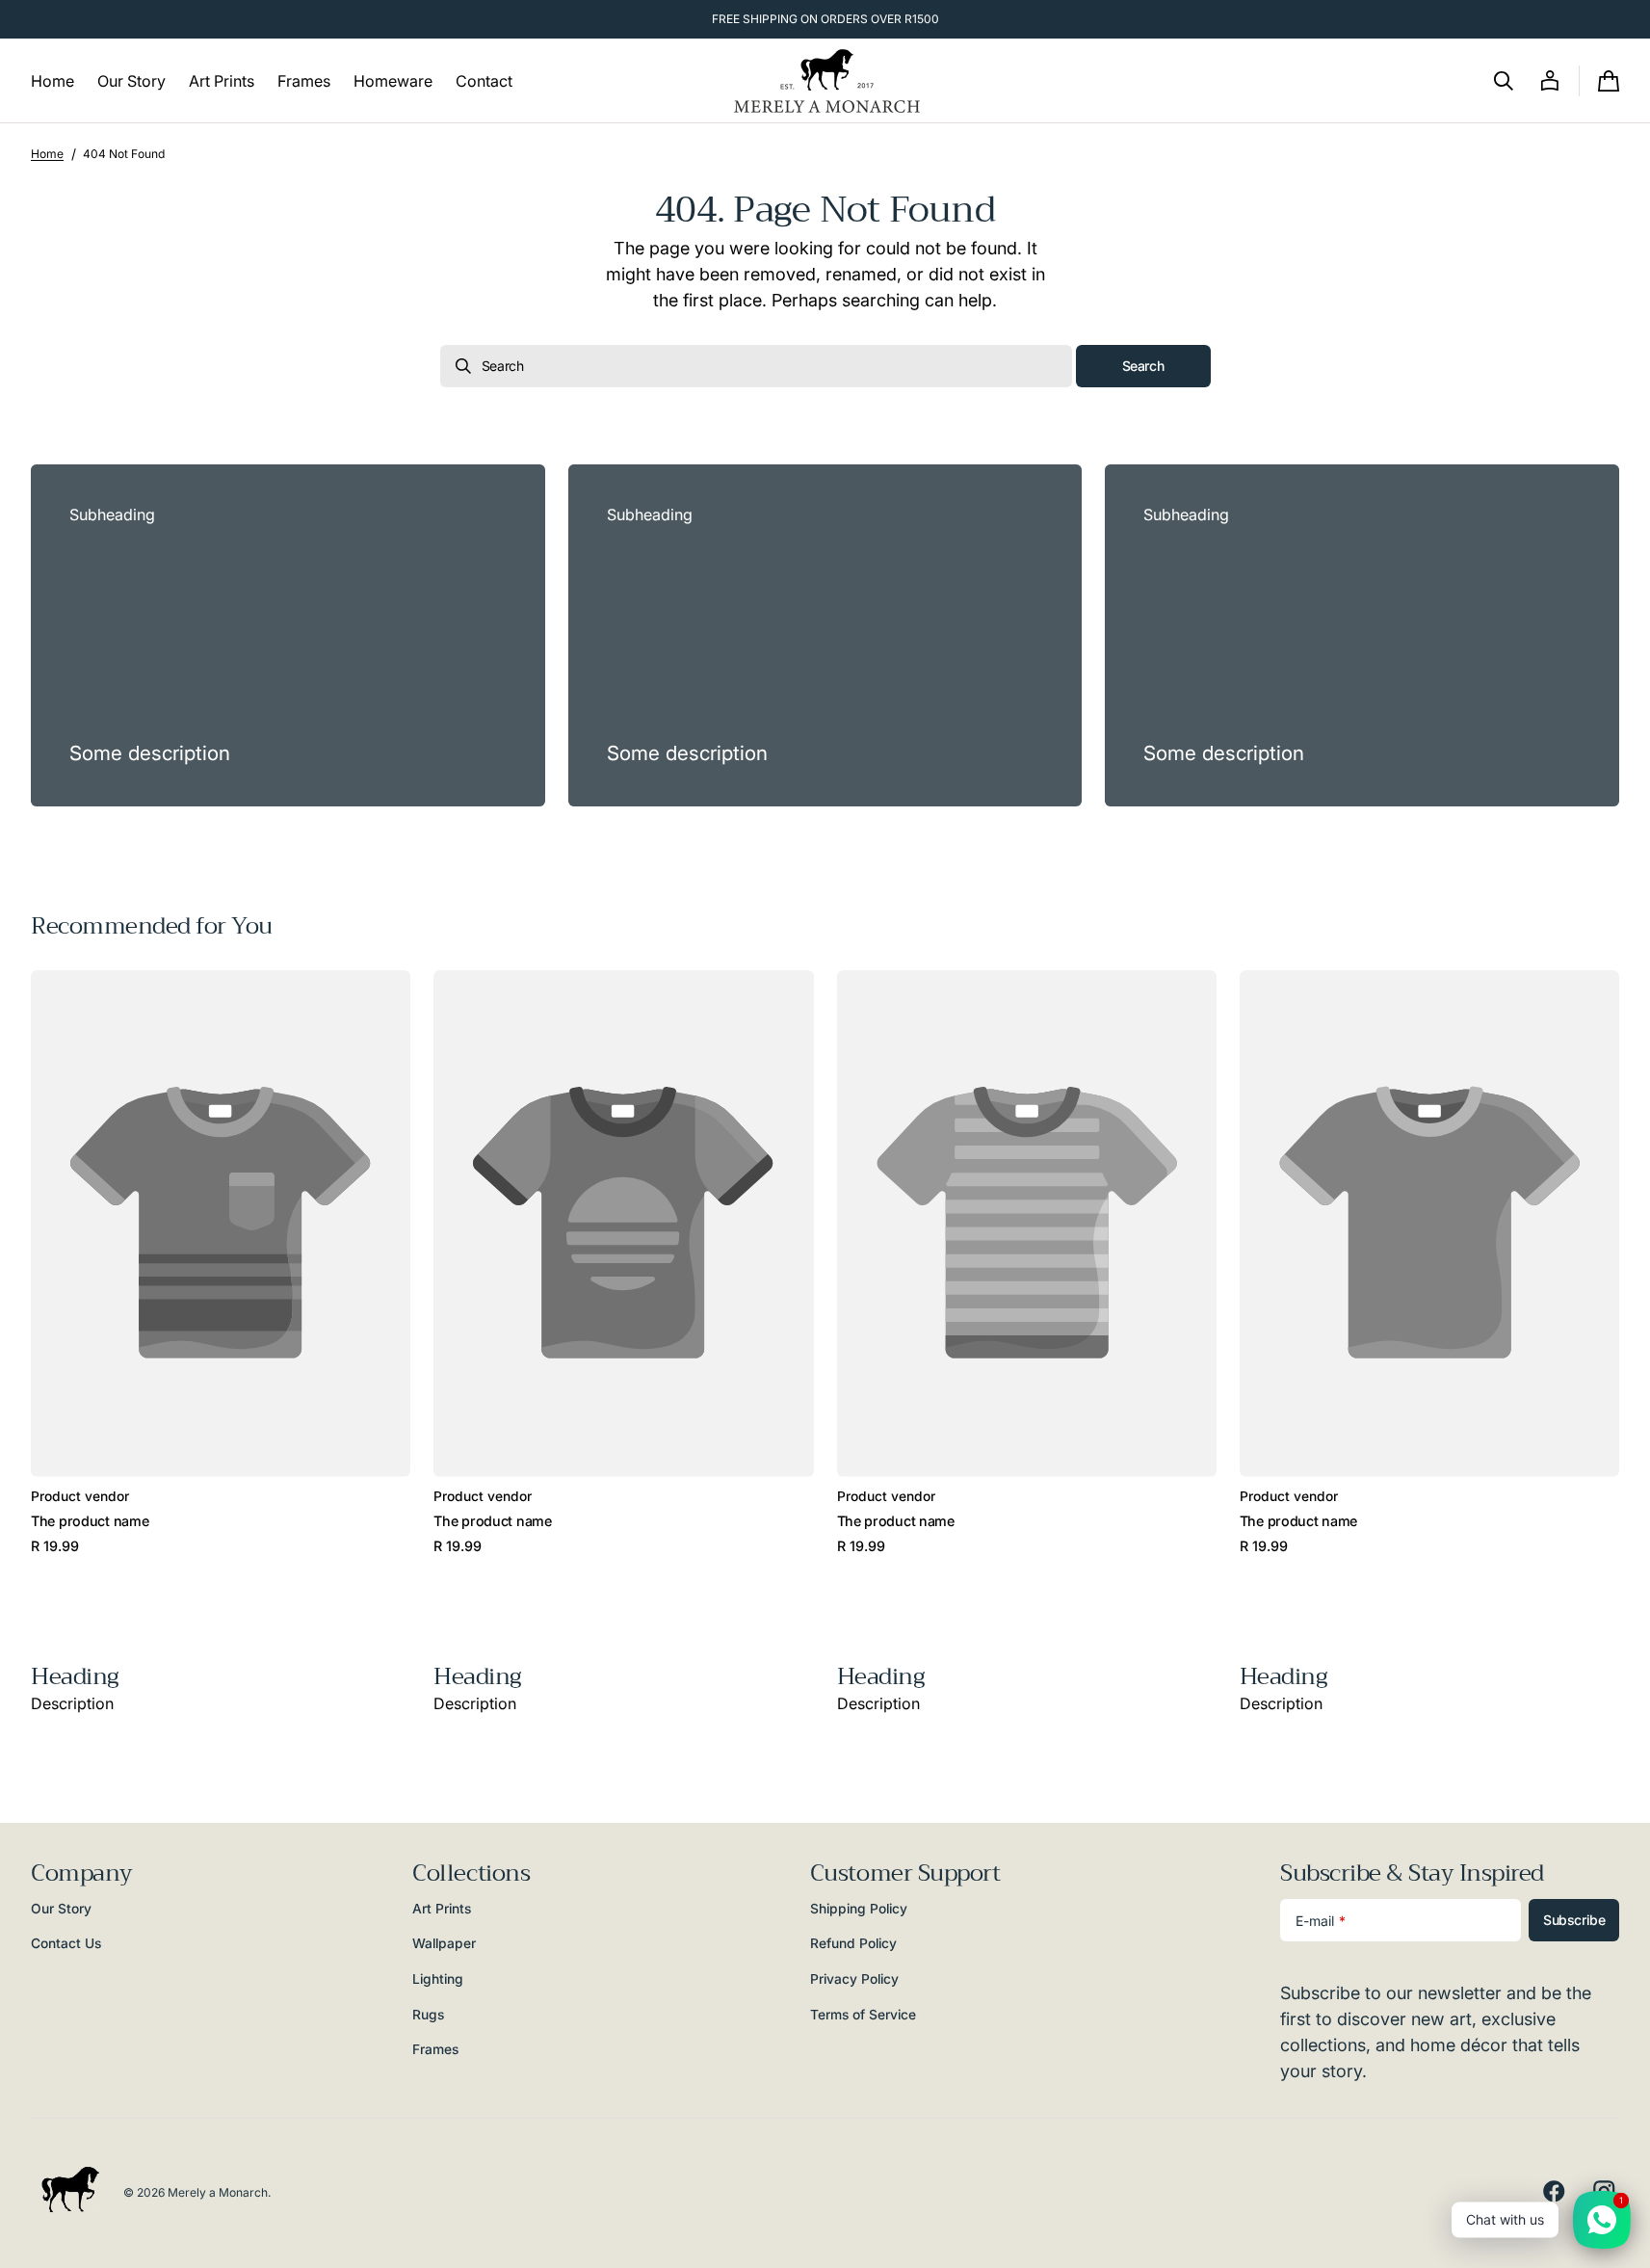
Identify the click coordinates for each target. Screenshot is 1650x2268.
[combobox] (756, 366)
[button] (1504, 81)
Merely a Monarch (218, 2192)
